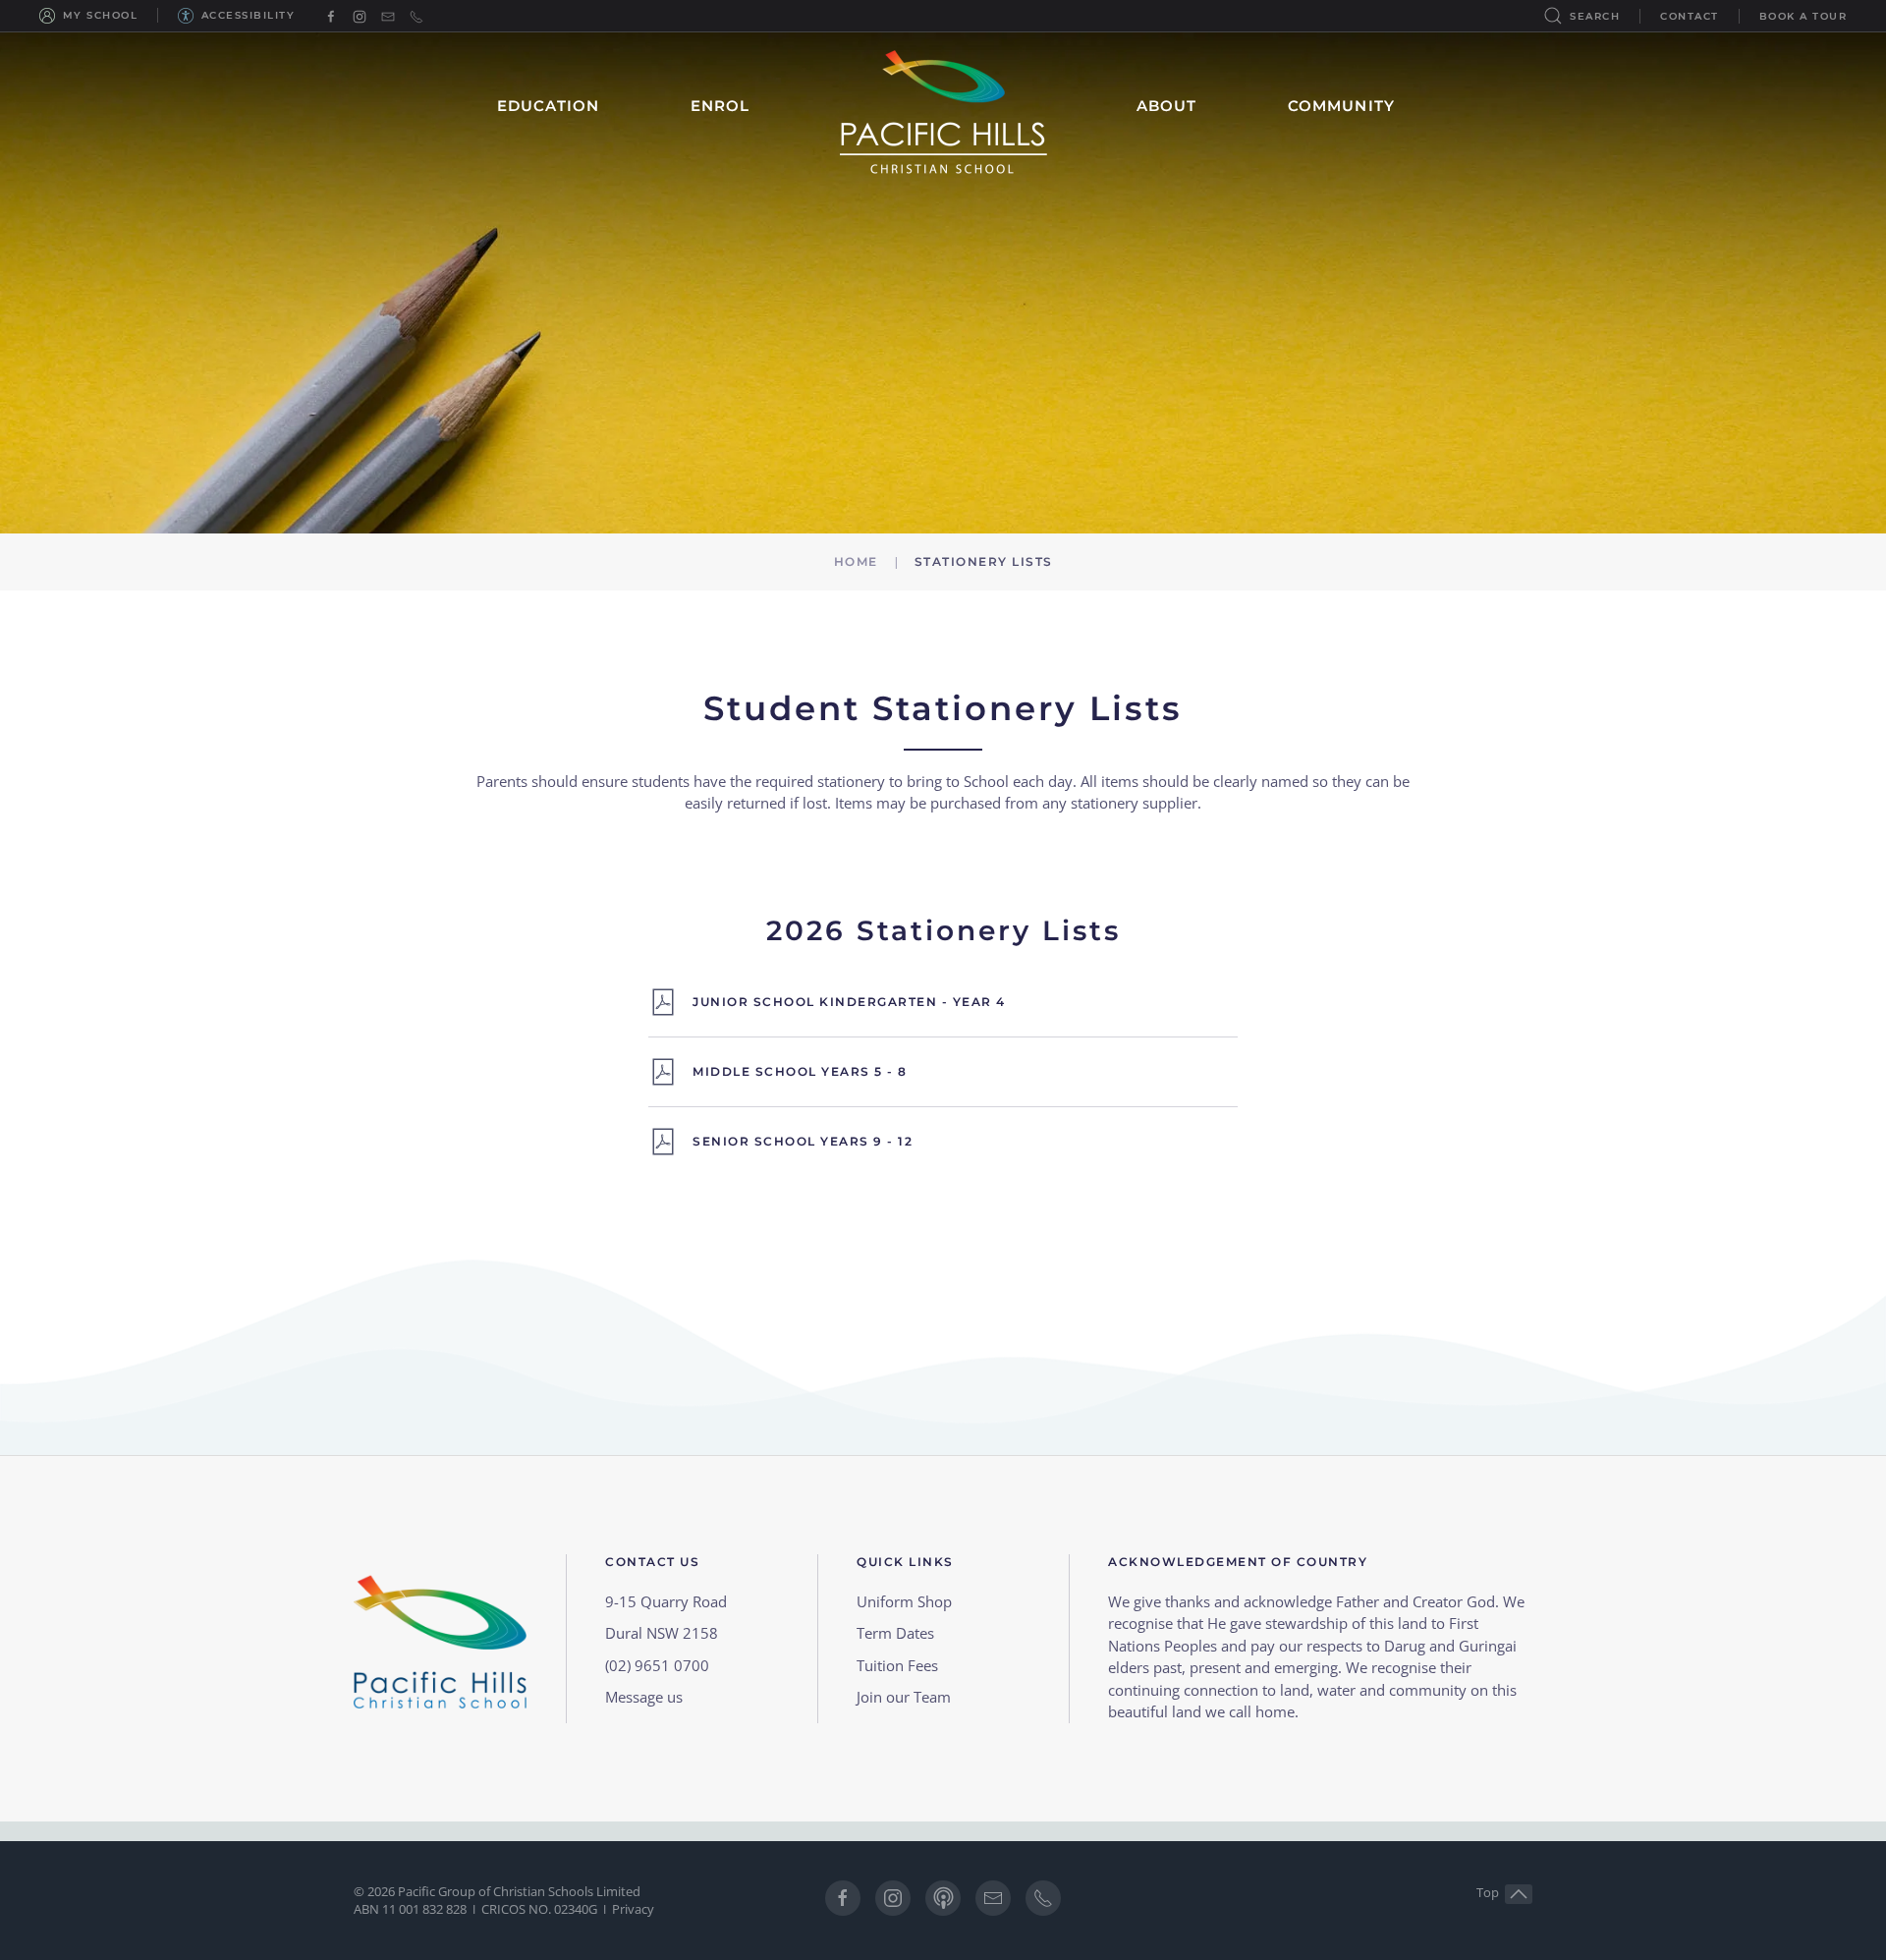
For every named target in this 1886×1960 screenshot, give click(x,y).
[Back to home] (943, 106)
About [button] (1167, 106)
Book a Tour (1803, 16)
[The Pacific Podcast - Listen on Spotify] (943, 1898)
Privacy (633, 1909)
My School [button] (100, 15)
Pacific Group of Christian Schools (496, 1891)
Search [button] (1595, 16)
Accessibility (248, 15)
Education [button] (549, 106)
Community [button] (1342, 106)
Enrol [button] (721, 106)
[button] (1519, 1894)
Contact (1690, 16)
